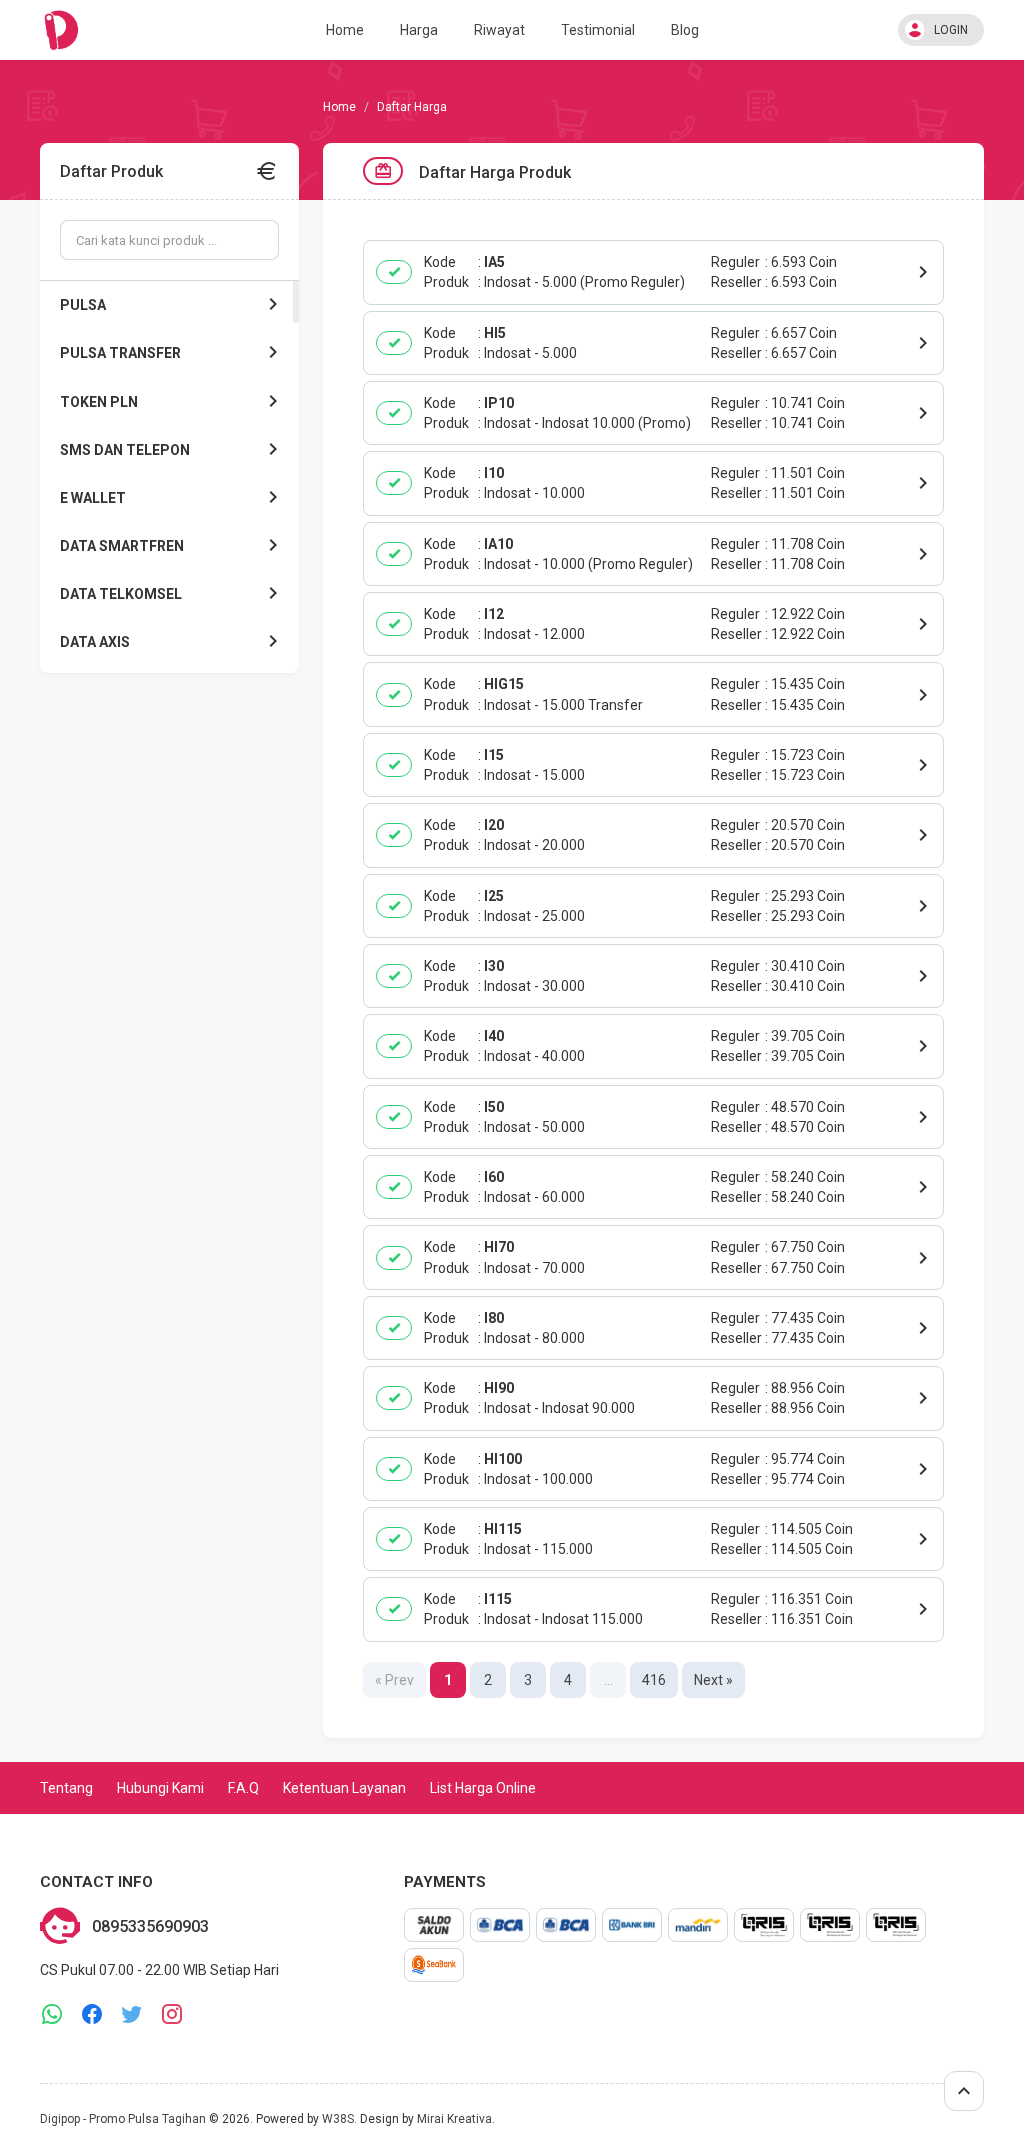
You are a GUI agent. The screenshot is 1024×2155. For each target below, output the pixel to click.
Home (345, 30)
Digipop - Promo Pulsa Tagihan (123, 2119)
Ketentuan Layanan (344, 1788)
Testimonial (598, 30)
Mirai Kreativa (454, 2119)
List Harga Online (483, 1788)
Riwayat (499, 30)
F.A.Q (243, 1788)
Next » (713, 1680)
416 (654, 1680)
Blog (685, 30)
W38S (338, 2119)
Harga (419, 30)
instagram (172, 2014)
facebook (92, 2014)
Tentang (66, 1788)
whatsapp (52, 2014)
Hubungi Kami (160, 1788)
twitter (132, 2014)
